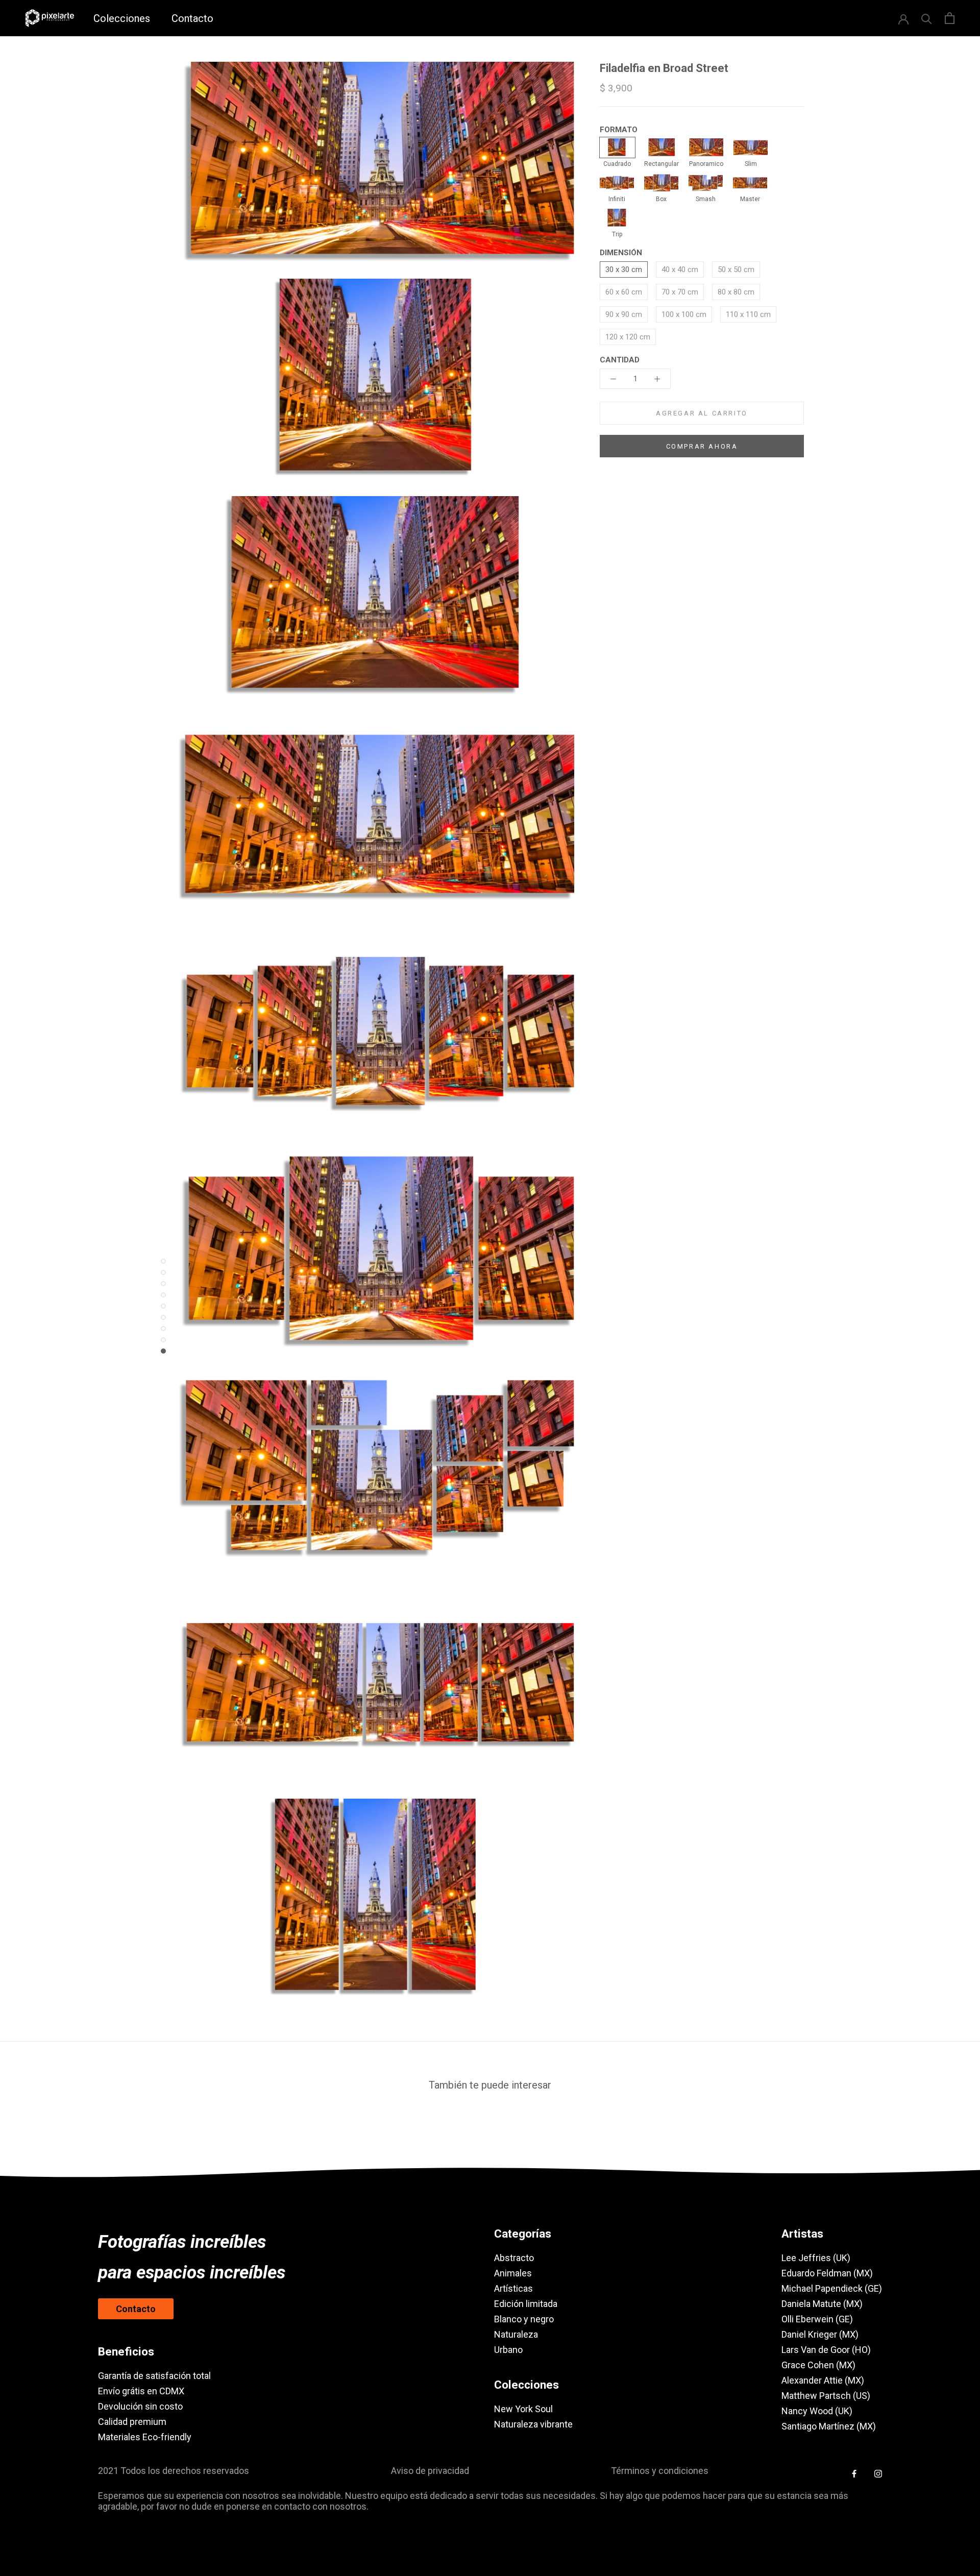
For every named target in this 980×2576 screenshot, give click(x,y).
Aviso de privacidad (430, 2471)
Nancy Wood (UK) (817, 2411)
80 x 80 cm (736, 292)
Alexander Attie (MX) (823, 2380)
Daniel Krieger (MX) (820, 2334)
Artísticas (513, 2288)
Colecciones (122, 18)
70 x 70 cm (680, 292)
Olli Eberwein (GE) (817, 2319)
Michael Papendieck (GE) (832, 2288)
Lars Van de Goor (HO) (826, 2350)
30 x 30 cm (624, 269)
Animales (513, 2273)
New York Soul (523, 2409)
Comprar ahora (702, 446)
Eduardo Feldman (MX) (827, 2273)
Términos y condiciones (660, 2471)
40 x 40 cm (680, 269)
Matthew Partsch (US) (826, 2396)
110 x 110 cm (748, 314)
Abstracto (514, 2258)
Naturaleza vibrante (533, 2424)
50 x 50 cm (736, 269)
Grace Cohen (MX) (818, 2365)
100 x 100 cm (684, 314)
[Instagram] (878, 2473)
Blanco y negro (524, 2319)
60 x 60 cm (624, 292)
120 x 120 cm (628, 337)
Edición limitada (526, 2304)
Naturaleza (516, 2334)
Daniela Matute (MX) (822, 2304)
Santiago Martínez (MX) (829, 2426)
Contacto (192, 18)
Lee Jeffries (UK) (816, 2258)
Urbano (508, 2350)
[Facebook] (854, 2473)
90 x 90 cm (624, 314)
